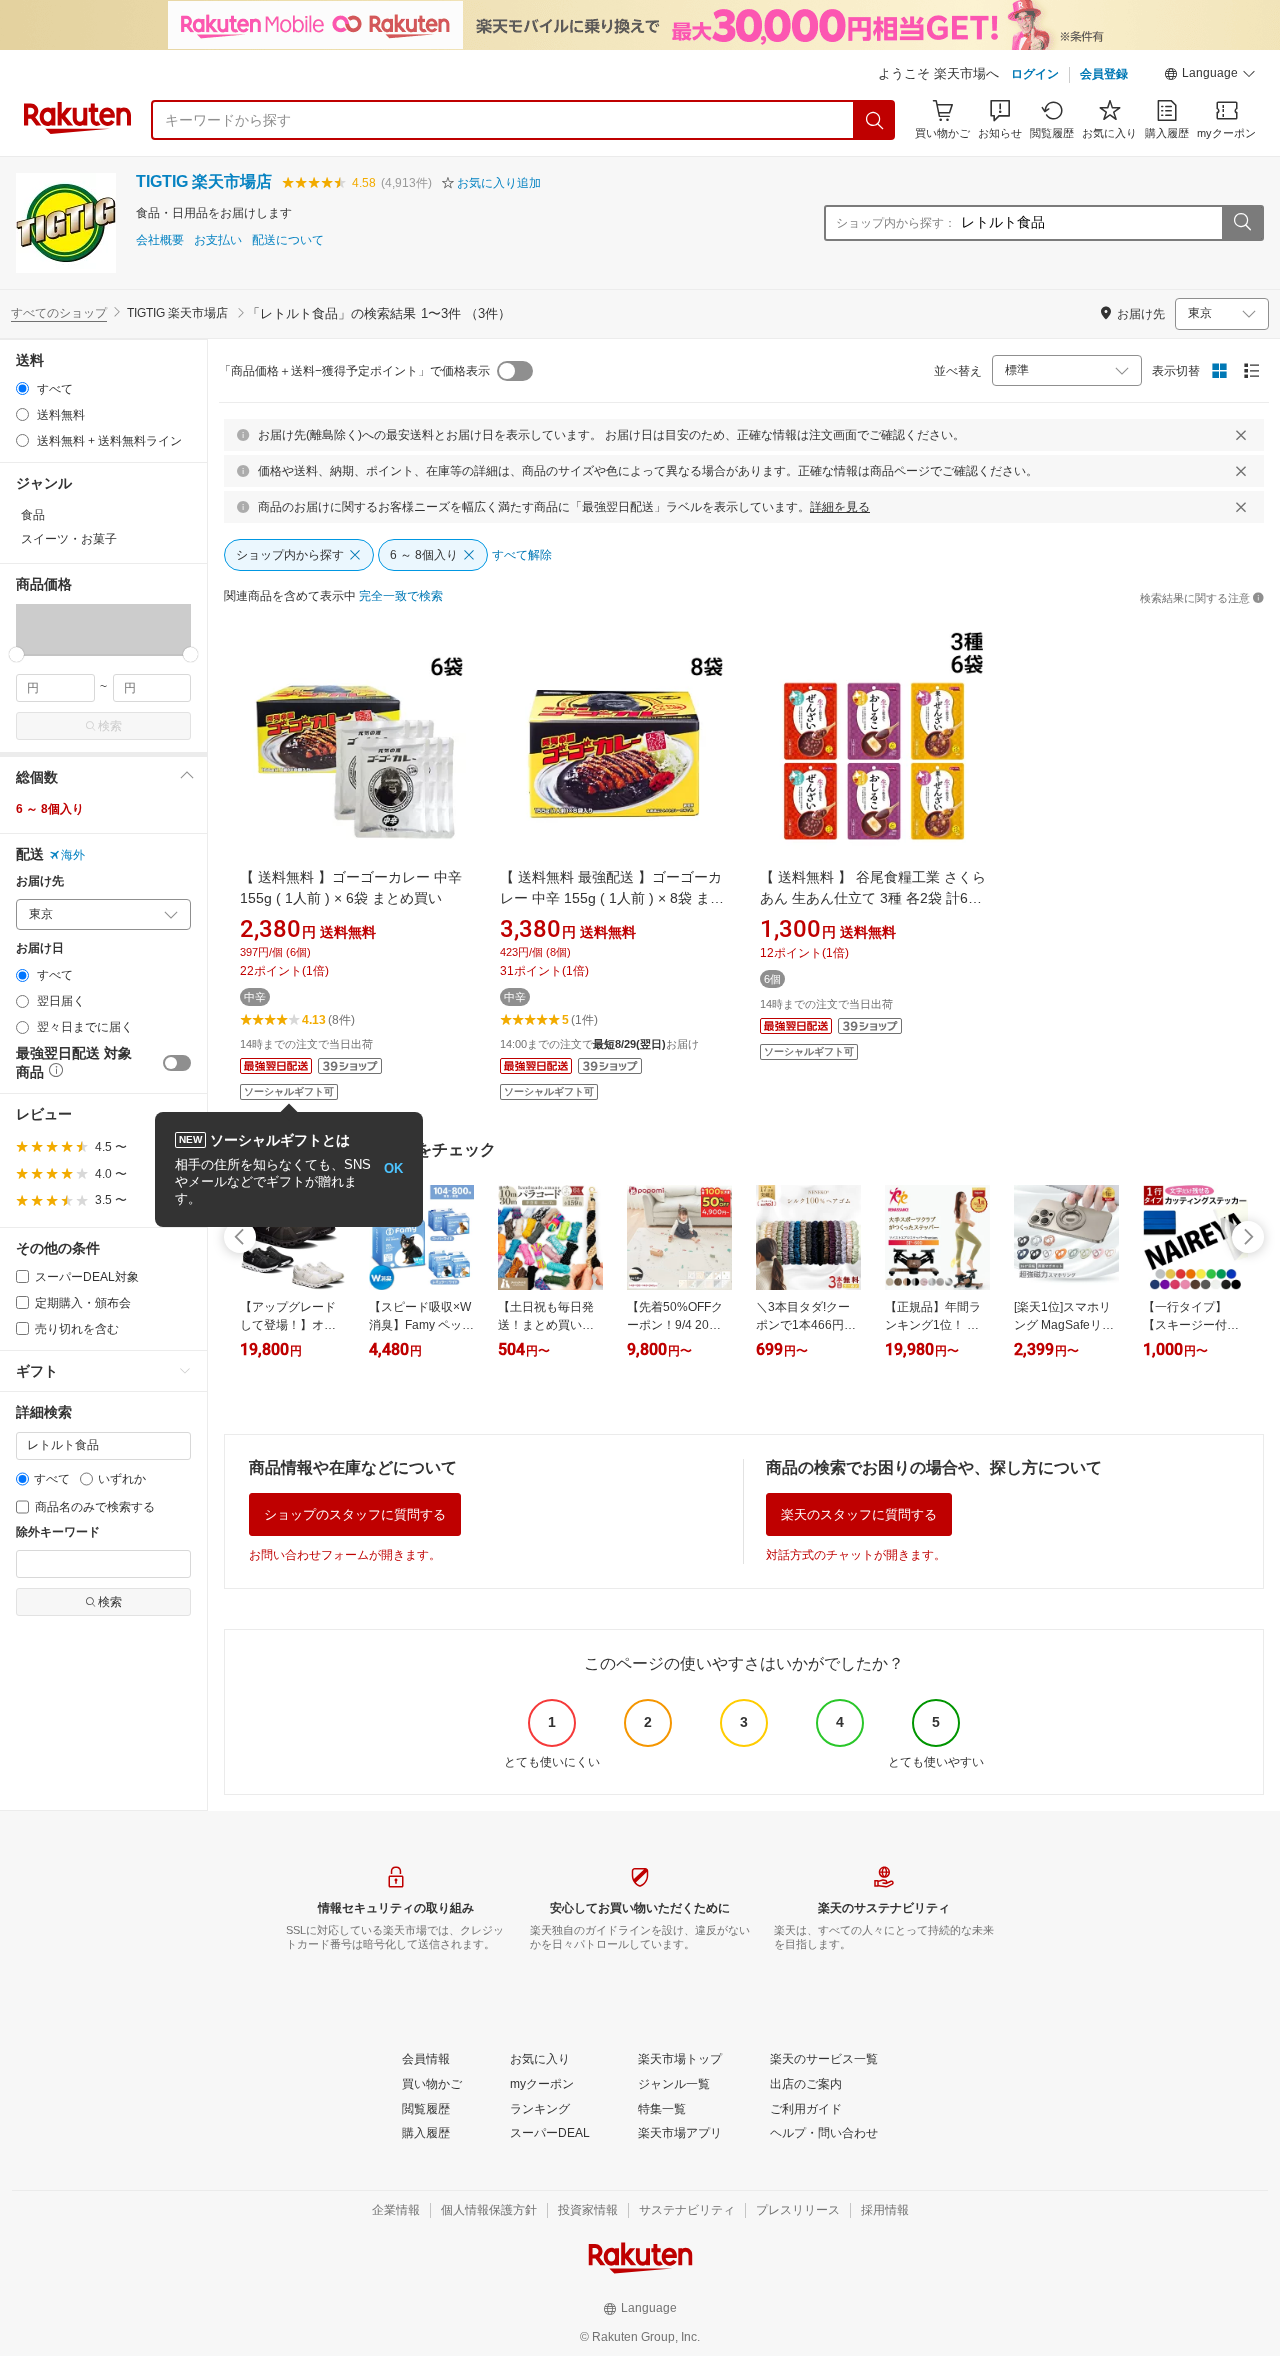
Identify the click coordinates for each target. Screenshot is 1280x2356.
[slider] (16, 654)
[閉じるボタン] (1241, 435)
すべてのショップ (59, 313)
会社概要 (160, 240)
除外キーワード (58, 1532)
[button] (1210, 76)
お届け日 (40, 948)
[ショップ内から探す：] (1242, 223)
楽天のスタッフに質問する (859, 1514)
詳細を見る (840, 507)
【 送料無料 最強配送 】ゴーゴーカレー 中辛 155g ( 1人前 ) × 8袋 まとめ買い (612, 898)
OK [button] (393, 1168)
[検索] (875, 120)
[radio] (22, 388)
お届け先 (40, 881)
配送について (288, 240)
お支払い (218, 240)
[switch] (177, 1063)
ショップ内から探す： (896, 223)
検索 (110, 726)
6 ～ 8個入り (50, 809)
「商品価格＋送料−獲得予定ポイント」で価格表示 (354, 371)
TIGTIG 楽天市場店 (204, 181)
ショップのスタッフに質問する (355, 1514)
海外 (73, 855)
